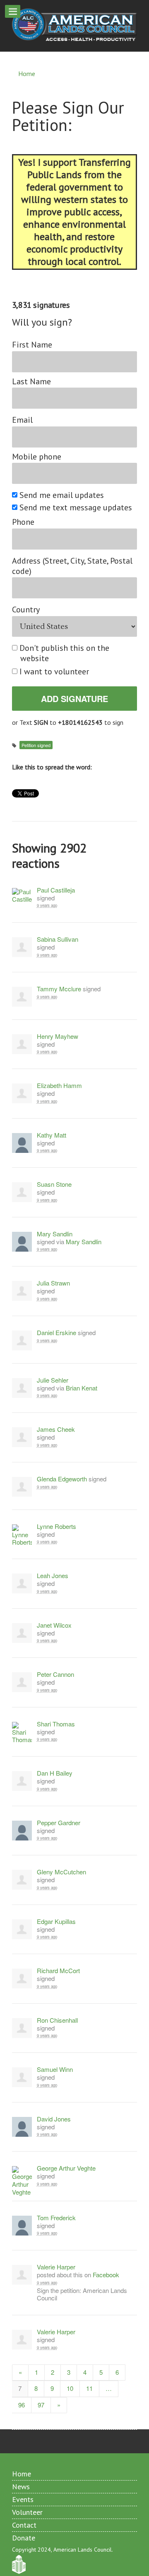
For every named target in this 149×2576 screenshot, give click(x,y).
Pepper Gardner (59, 1823)
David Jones (54, 2119)
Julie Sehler (53, 1380)
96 (22, 2405)
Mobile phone (37, 457)
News (21, 2487)
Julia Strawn (53, 1283)
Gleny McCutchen (61, 1872)
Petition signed (36, 745)
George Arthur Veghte (66, 2168)
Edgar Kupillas (56, 1922)
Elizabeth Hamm (59, 1086)
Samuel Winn (55, 2070)
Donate (24, 2538)
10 (70, 2388)
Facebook (106, 2275)
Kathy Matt (52, 1135)
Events (23, 2499)
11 (89, 2388)
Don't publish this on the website (65, 653)
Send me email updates (62, 495)
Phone (23, 522)
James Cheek (56, 1430)
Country (26, 610)
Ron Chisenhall (57, 2020)
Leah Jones (53, 1576)
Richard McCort (58, 1971)
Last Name (31, 382)
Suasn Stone (54, 1184)
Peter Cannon (55, 1675)
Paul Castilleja (56, 890)
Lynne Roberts (56, 1527)
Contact (24, 2525)
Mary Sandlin (55, 1234)
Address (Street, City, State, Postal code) (72, 566)
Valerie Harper (56, 2267)
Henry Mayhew (58, 1037)
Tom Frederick (56, 2218)
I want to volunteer (55, 672)
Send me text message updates (76, 508)
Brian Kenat (82, 1388)
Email (22, 420)
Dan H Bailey (55, 1773)
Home (27, 74)
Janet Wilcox (54, 1625)
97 (41, 2405)
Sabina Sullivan (58, 939)
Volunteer (27, 2512)
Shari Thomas (56, 1724)
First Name (32, 345)
